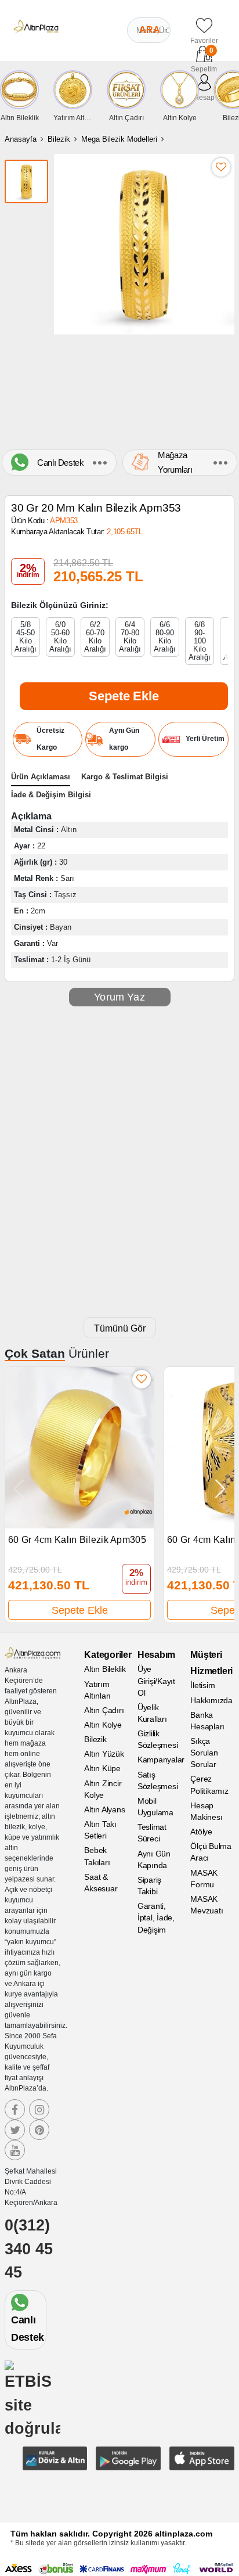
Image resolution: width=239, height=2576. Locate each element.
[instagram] (39, 2109)
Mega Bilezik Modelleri (119, 139)
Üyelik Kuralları (152, 1713)
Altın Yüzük (104, 1754)
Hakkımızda (211, 1700)
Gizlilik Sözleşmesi (158, 1739)
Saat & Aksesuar (101, 1883)
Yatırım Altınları (97, 1690)
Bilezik (59, 139)
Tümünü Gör (120, 1328)
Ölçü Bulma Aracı (211, 1852)
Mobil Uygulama (155, 1807)
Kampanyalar (160, 1760)
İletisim (202, 1685)
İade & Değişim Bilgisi (51, 795)
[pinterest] (39, 2130)
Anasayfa (21, 139)
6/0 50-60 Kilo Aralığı (60, 637)
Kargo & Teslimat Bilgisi (125, 777)
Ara (150, 30)
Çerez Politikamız (209, 1785)
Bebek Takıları (97, 1856)
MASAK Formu (204, 1879)
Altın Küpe (102, 1768)
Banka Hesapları (207, 1721)
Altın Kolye (103, 1725)
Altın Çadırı (104, 1710)
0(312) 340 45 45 (29, 2249)
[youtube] (15, 2150)
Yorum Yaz (119, 997)
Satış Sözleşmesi (158, 1780)
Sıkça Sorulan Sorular (204, 1753)
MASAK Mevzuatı (207, 1905)
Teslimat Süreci (152, 1833)
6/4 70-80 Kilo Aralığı (130, 637)
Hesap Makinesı (206, 1811)
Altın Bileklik (105, 1669)
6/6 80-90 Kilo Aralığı (165, 637)
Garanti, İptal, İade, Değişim (156, 1917)
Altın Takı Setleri (100, 1830)
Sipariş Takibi (149, 1886)
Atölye (201, 1832)
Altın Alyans (104, 1809)
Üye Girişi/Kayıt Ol (156, 1681)
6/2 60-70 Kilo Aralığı (95, 637)
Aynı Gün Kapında (154, 1859)
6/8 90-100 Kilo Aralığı (200, 641)
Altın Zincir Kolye (103, 1789)
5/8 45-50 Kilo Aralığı (26, 637)
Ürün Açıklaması (41, 777)
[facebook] (15, 2109)
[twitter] (15, 2130)
